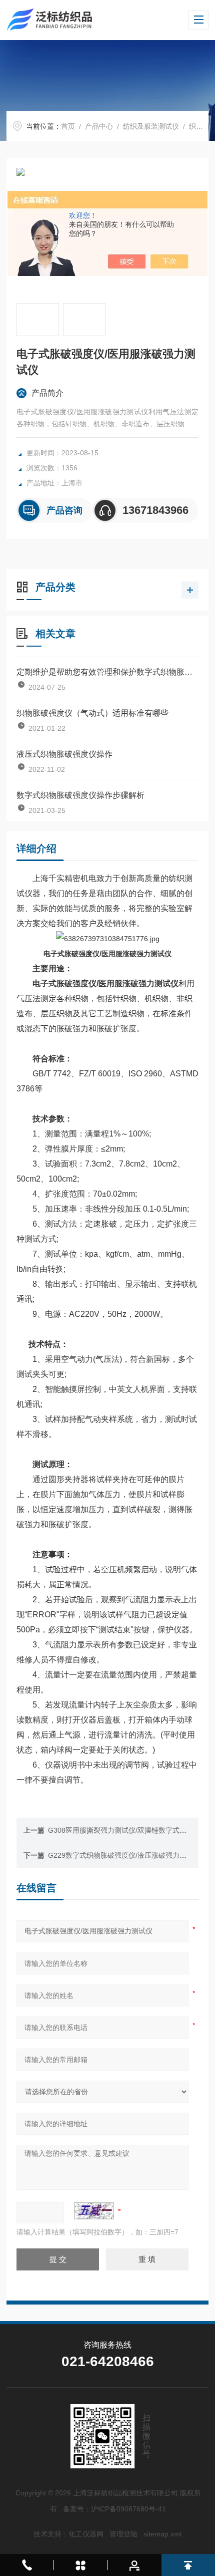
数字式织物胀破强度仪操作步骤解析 (80, 795)
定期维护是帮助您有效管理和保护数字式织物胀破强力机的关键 (107, 672)
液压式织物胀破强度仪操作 (64, 754)
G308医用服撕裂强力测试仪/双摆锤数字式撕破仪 (124, 1830)
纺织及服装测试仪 (151, 126)
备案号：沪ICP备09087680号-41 (114, 2509)
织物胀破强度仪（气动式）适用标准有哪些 (92, 713)
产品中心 (99, 126)
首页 (68, 126)
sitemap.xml (162, 2534)
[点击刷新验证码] (94, 2211)
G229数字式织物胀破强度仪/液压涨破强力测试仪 (124, 1855)
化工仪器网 (86, 2534)
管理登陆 (123, 2534)
